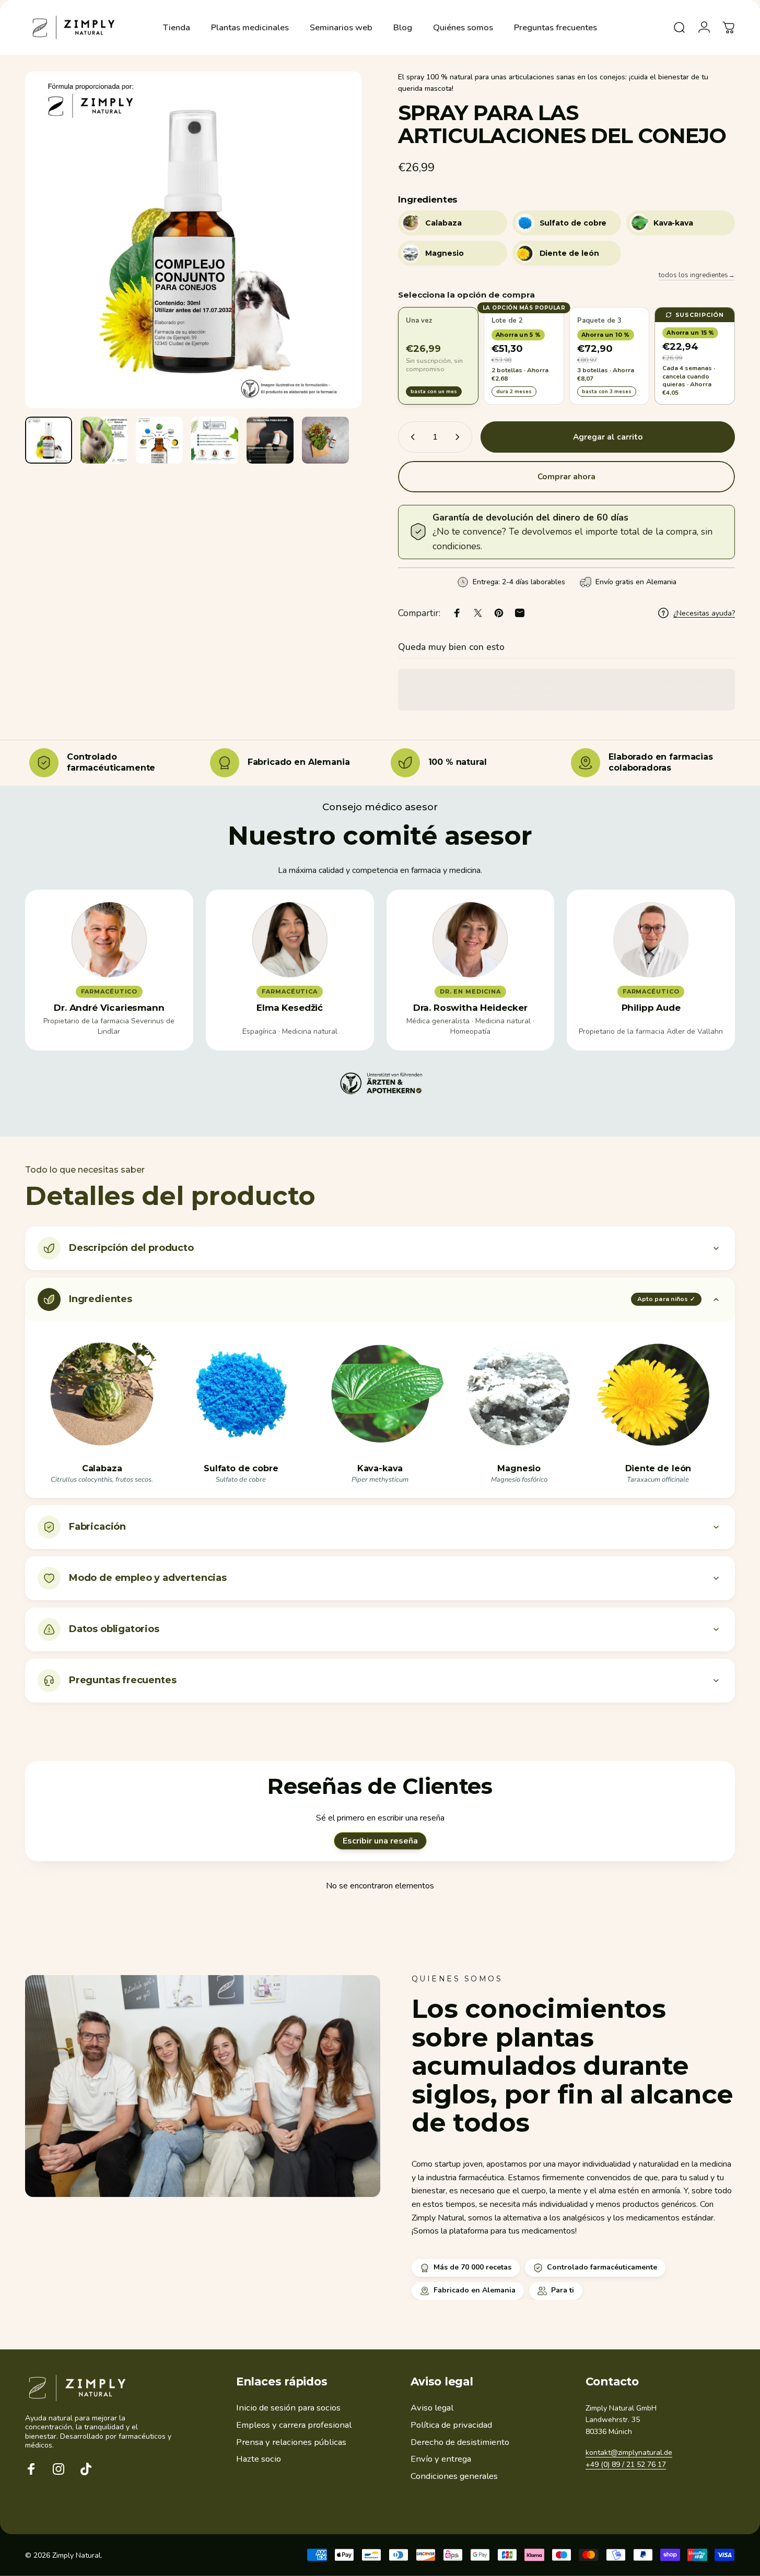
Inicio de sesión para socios (288, 2408)
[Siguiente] (335, 259)
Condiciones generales (454, 2477)
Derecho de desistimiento (460, 2443)
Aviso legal (432, 2408)
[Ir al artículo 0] (49, 440)
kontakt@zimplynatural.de (629, 2453)
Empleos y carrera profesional (294, 2425)
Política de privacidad (451, 2425)
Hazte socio (259, 2460)
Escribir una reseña (380, 1841)
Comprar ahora (566, 477)
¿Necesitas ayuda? (704, 613)
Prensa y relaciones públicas (291, 2443)
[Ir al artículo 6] (325, 440)
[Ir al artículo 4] (215, 440)
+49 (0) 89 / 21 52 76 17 (626, 2465)
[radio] (438, 356)
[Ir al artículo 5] (270, 440)
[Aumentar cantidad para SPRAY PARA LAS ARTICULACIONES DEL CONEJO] (460, 437)
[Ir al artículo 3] (159, 440)
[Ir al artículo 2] (104, 440)
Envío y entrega (441, 2460)
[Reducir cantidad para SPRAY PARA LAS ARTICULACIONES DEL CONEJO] (411, 437)
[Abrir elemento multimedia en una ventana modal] (194, 240)
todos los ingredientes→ (697, 275)
